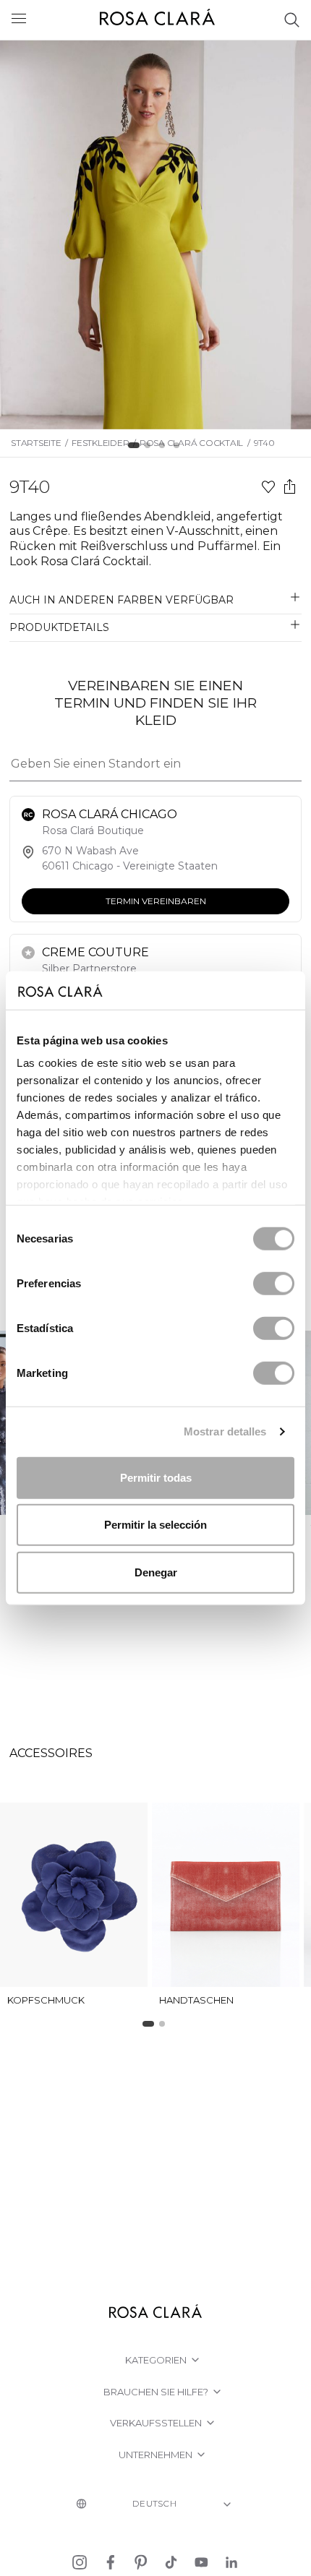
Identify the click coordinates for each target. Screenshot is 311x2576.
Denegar (156, 1572)
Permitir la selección (155, 1525)
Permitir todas (156, 1477)
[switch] (274, 1283)
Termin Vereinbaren (156, 900)
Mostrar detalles (225, 1431)
